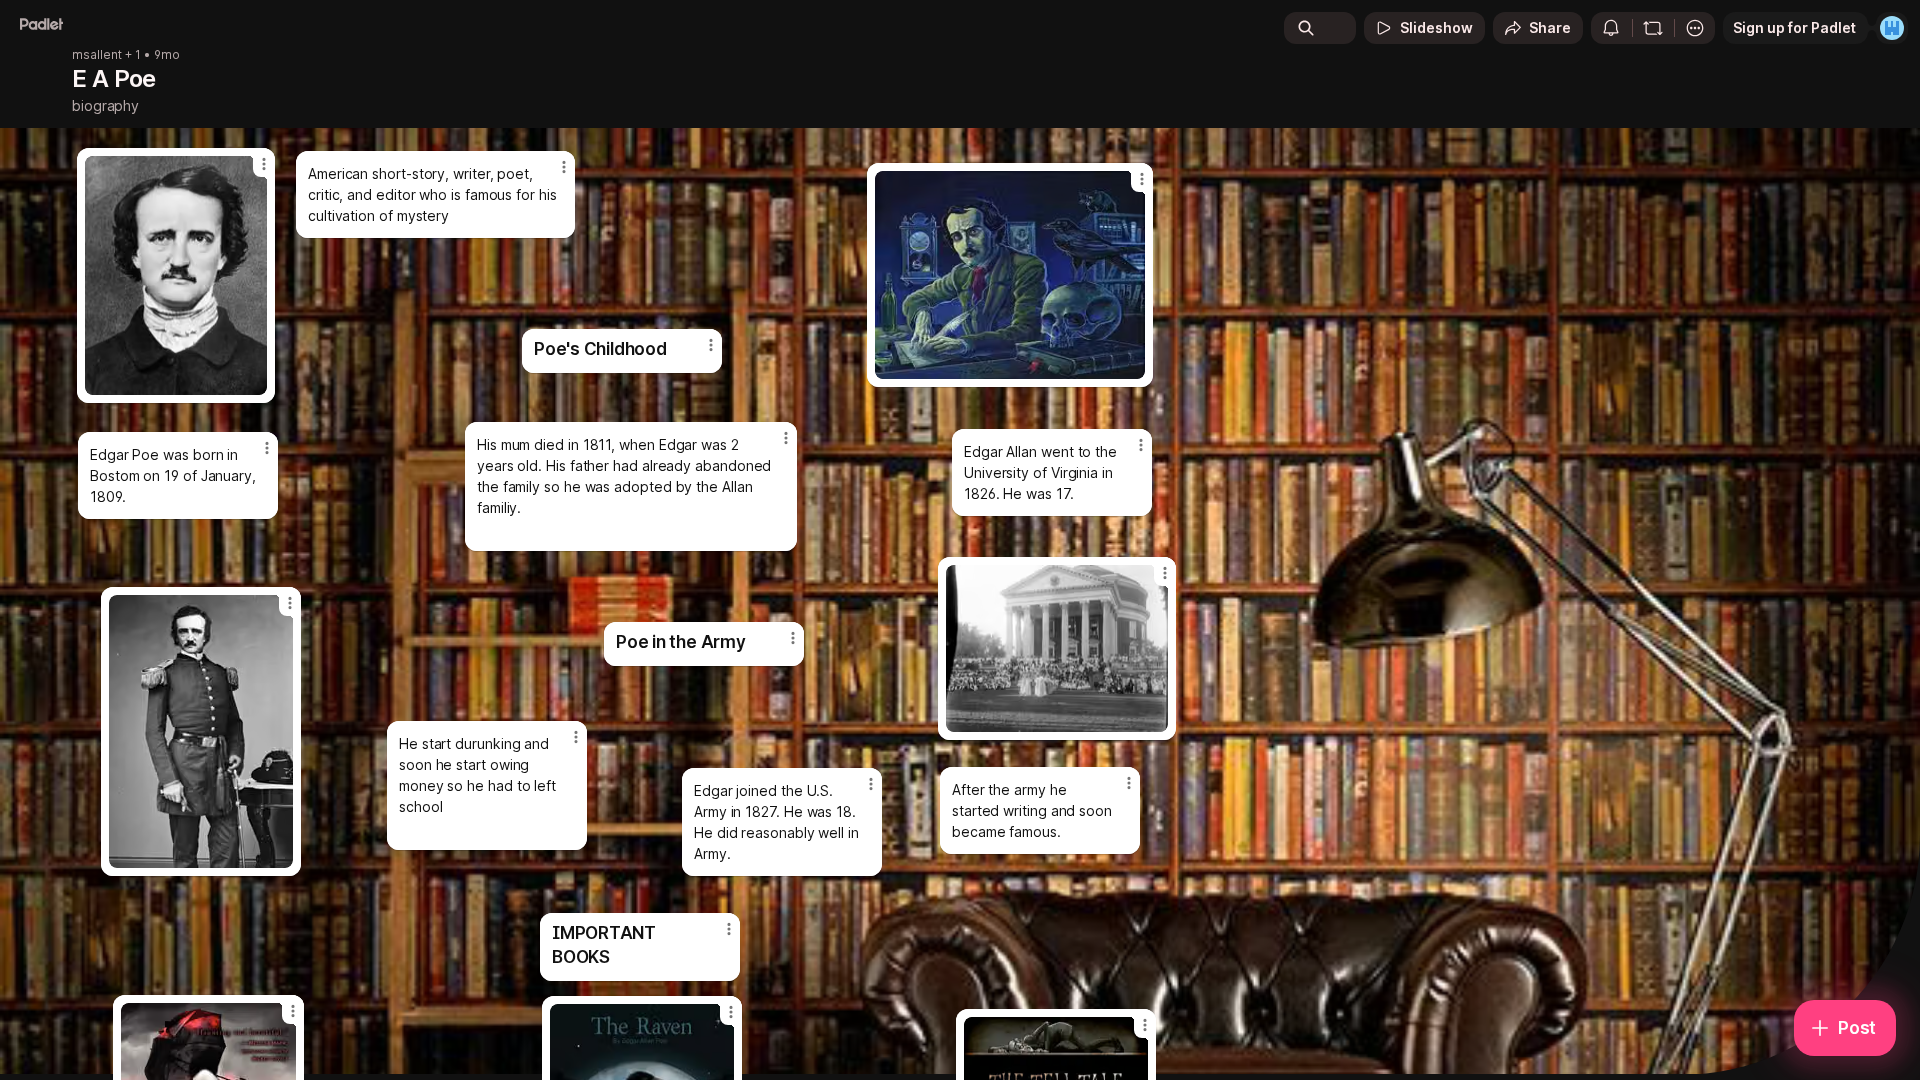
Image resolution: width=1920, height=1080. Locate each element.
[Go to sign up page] (1892, 28)
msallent (97, 55)
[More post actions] (1129, 783)
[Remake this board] (1653, 28)
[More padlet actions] (1695, 28)
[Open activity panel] (1611, 28)
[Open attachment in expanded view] (1010, 275)
